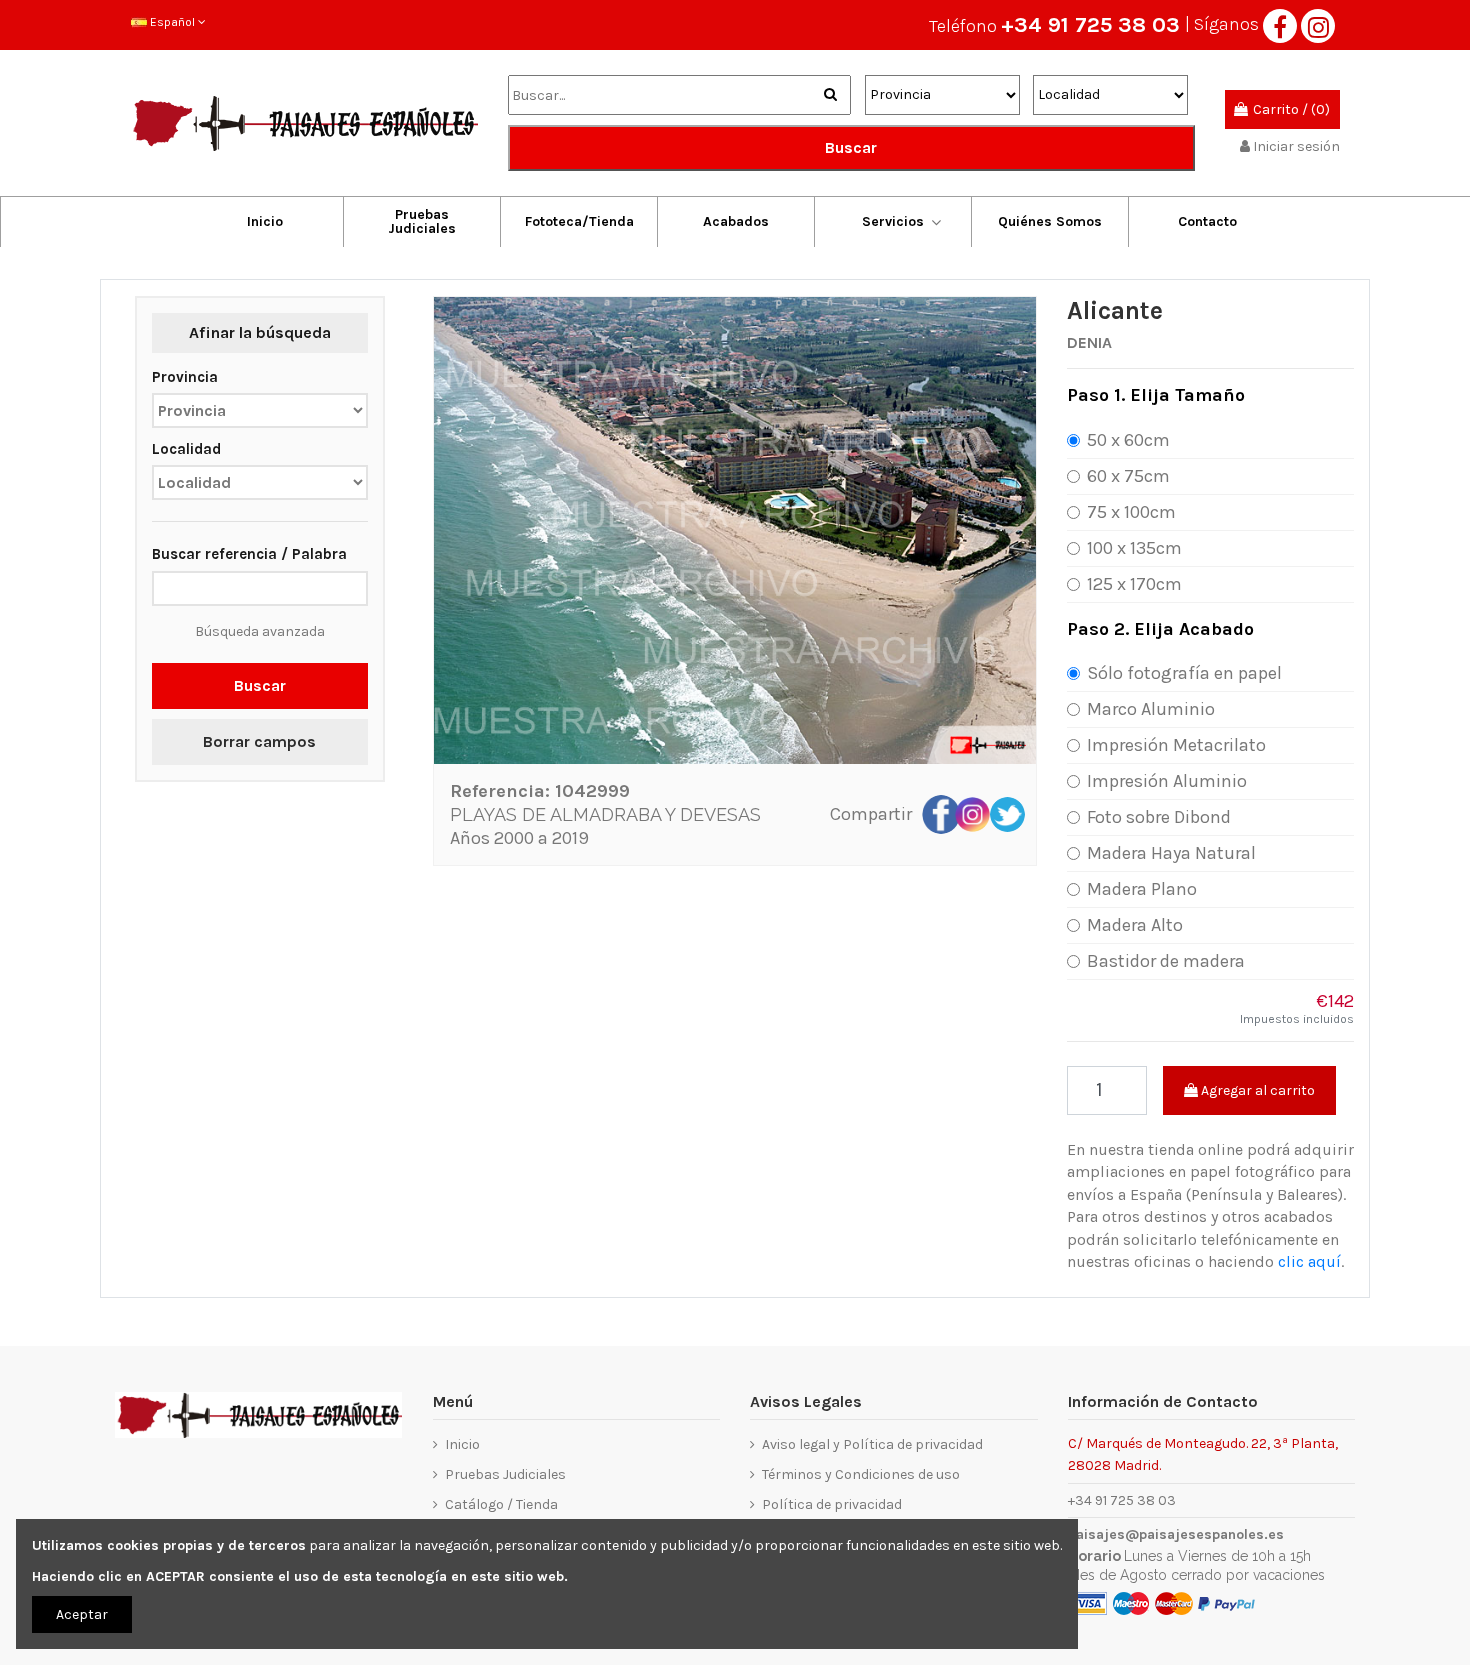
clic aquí (1309, 1261)
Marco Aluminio (1151, 709)
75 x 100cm (1131, 512)
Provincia (185, 377)
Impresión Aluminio (1167, 781)
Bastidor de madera (1166, 961)
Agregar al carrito (1256, 1090)
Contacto (1207, 221)
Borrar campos (259, 741)
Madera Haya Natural (1171, 853)
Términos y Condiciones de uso (861, 1474)
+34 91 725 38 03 (1090, 25)
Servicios (893, 221)
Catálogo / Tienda (501, 1504)
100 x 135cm (1134, 548)
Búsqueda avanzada (260, 631)
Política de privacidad (832, 1504)
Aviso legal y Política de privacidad (872, 1444)
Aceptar (82, 1614)
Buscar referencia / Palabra (249, 554)
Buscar (851, 147)
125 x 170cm (1134, 584)
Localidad (186, 449)
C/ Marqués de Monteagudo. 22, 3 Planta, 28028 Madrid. (1203, 1453)
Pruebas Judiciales (422, 221)
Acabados (736, 221)
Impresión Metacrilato (1176, 745)
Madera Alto (1135, 925)
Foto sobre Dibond (1159, 817)
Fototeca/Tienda (579, 221)
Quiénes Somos (1050, 221)
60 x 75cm (1128, 476)
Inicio (265, 221)
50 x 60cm (1128, 440)
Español (172, 22)
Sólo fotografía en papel (1184, 673)
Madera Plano (1142, 889)
